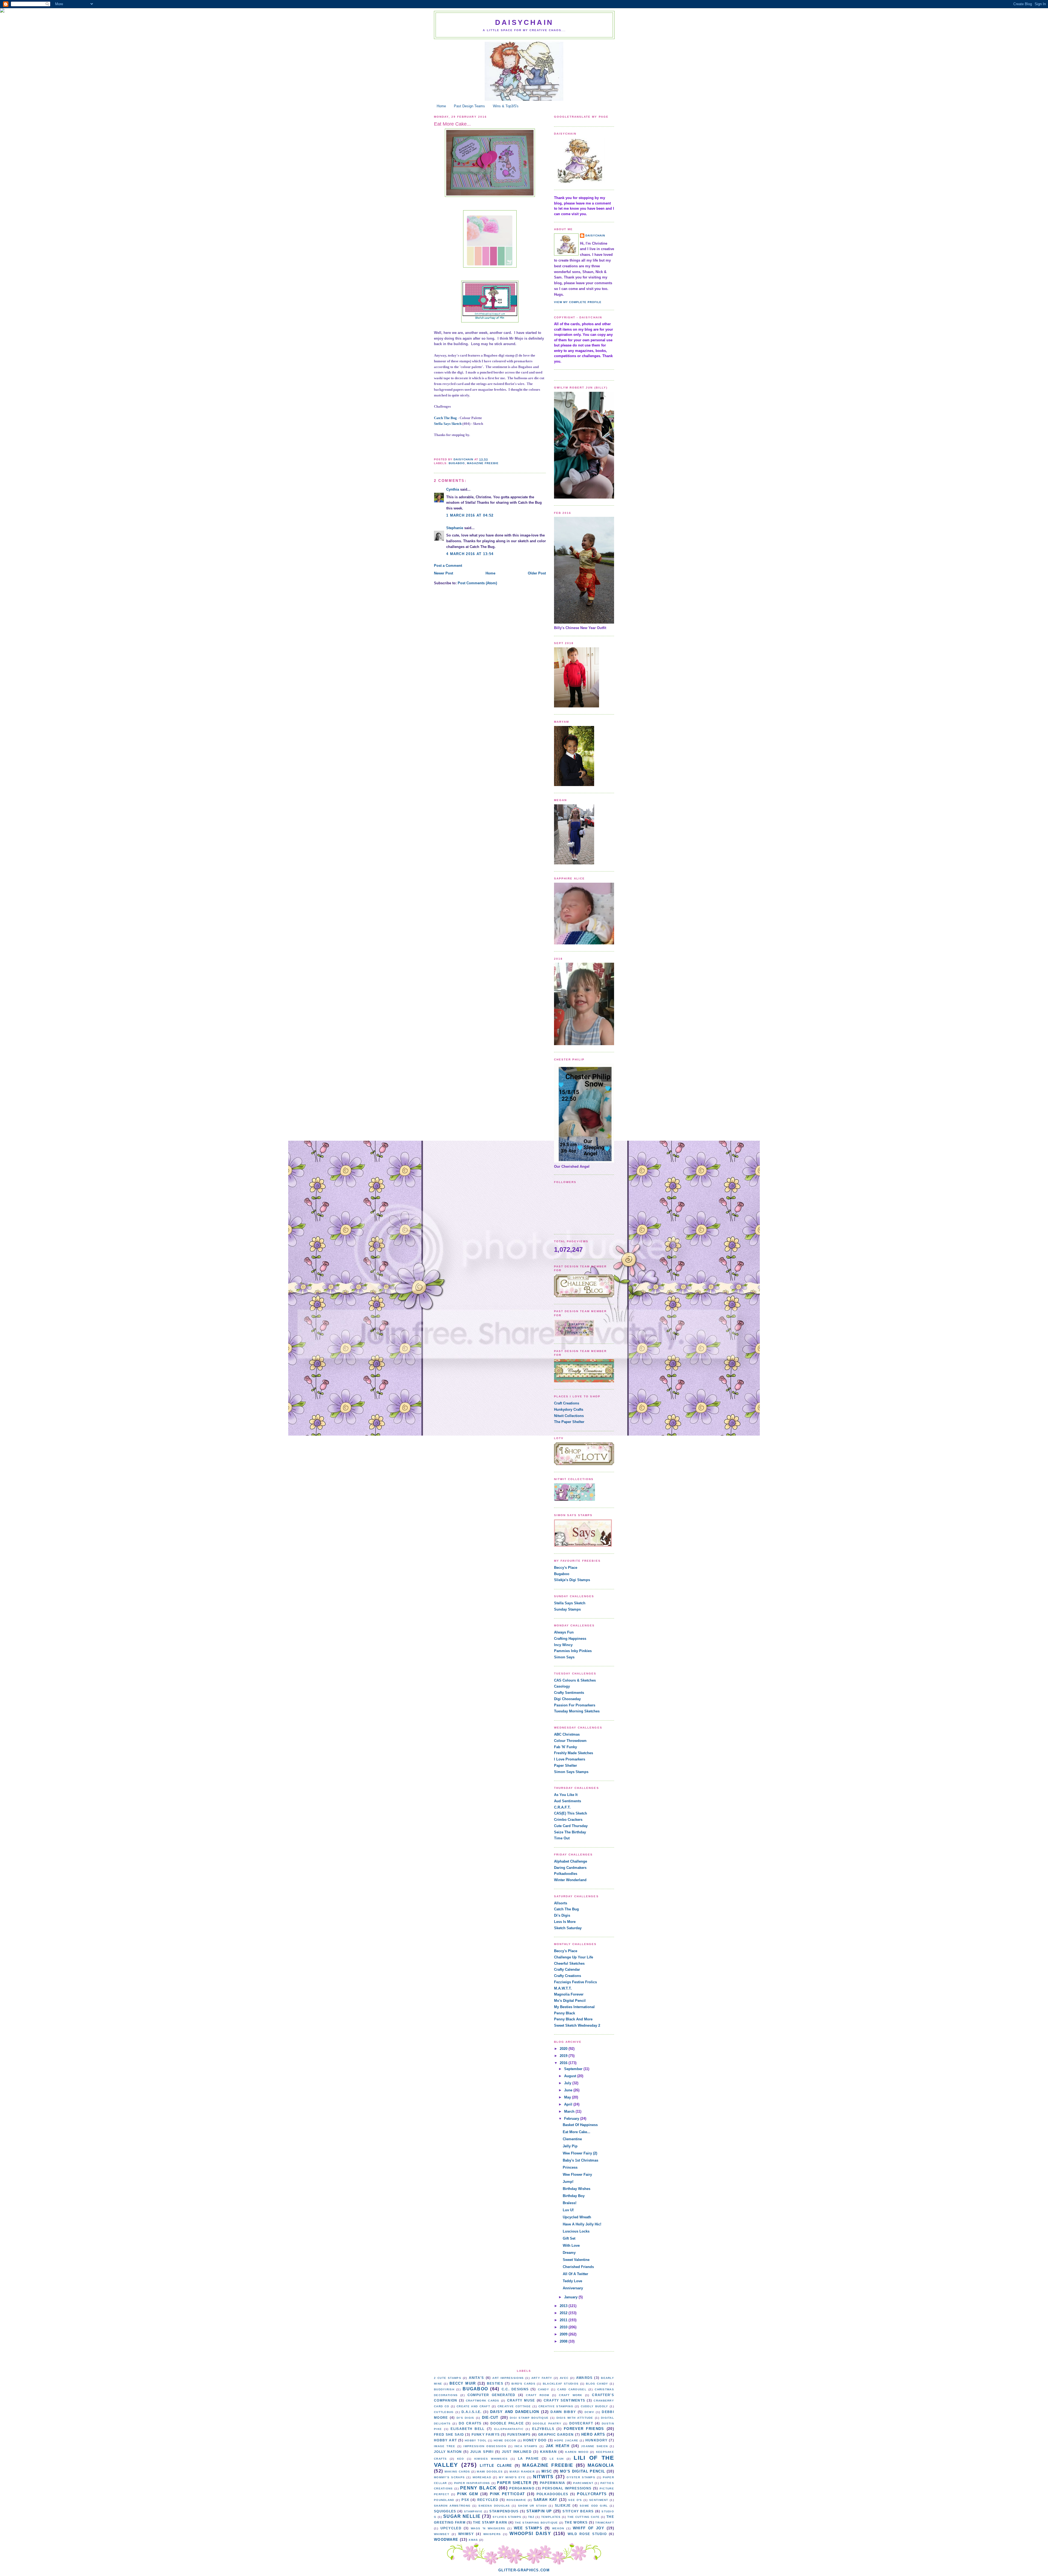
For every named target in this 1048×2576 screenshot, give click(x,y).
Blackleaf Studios (561, 2384)
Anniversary (573, 2288)
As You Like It (566, 1795)
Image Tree (445, 2446)
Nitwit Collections (569, 1416)
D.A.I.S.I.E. (472, 2412)
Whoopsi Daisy (530, 2534)
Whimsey (442, 2534)
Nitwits (543, 2477)
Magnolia (601, 2465)
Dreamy (569, 2253)
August (571, 2076)
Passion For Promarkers (575, 1705)
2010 (564, 2327)
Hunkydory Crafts (569, 1409)
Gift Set (569, 2238)
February (572, 2119)
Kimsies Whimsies (491, 2459)
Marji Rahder (522, 2472)
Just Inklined (517, 2452)
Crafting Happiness (570, 1639)
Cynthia (453, 489)
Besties (495, 2383)
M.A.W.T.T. (563, 1988)
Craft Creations (567, 1403)
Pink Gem (468, 2494)
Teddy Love (572, 2281)
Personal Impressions (567, 2488)
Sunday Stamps (567, 1609)
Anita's (477, 2378)
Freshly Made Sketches (574, 1753)
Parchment (583, 2483)
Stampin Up (539, 2511)
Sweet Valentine (576, 2260)
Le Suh (557, 2459)
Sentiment (599, 2500)
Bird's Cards (523, 2384)
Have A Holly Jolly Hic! (582, 2224)
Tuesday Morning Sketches (577, 1711)
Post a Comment (448, 566)
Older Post (537, 573)
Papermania (553, 2483)
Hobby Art (445, 2440)
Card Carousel (572, 2389)
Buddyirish (444, 2389)
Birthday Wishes (577, 2189)
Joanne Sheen (594, 2446)
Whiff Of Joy (589, 2528)
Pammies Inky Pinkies (573, 1651)
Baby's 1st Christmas (580, 2160)
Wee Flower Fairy (577, 2175)
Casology (562, 1686)
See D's (575, 2500)
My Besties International (574, 2007)
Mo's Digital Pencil (570, 2001)
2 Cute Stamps (448, 2378)
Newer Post (443, 573)
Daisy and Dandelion (515, 2412)
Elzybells (543, 2429)
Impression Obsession (485, 2446)
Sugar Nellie (462, 2516)
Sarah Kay (546, 2500)
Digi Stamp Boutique (529, 2418)
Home (441, 106)
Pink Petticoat (507, 2494)
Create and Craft (473, 2406)
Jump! (568, 2182)
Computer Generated (492, 2395)
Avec (564, 2378)
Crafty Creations (568, 1976)
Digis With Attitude (575, 2418)
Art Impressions (508, 2378)
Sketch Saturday (568, 1928)
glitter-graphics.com (524, 2570)
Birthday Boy (574, 2196)
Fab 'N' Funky (565, 1747)
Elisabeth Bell (468, 2429)
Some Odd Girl (594, 2506)
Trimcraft (605, 2523)
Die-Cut (490, 2418)
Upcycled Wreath (577, 2217)
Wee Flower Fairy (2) (580, 2153)
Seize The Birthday (570, 1832)
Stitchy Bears (578, 2511)
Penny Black (565, 2013)
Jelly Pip (570, 2146)
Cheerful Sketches (569, 1963)
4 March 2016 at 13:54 (470, 554)
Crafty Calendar (567, 1969)
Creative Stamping (556, 2406)
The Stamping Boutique (536, 2523)
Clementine (572, 2139)
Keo (461, 2459)
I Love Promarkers (570, 1759)
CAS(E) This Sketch (571, 1813)
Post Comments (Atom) (477, 583)
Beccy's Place (566, 1568)
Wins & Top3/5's (506, 106)
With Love (571, 2246)
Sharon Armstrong (452, 2506)
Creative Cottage (514, 2406)
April (569, 2104)
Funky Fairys (486, 2434)
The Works (576, 2522)
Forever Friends (584, 2429)
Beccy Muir (463, 2383)
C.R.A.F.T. (562, 1807)
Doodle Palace (507, 2423)
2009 (564, 2334)
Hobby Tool (476, 2440)
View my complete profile (578, 302)
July (568, 2083)
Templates (551, 2517)
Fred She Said (449, 2434)
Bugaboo (457, 463)
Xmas (473, 2540)
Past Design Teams (469, 106)
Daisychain (524, 22)
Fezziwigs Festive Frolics (575, 1982)
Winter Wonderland (570, 1880)
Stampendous (504, 2511)
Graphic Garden (556, 2434)
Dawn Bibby (563, 2412)
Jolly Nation (448, 2452)
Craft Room (538, 2395)
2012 (564, 2313)
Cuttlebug (444, 2412)
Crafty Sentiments (569, 1693)
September (574, 2069)
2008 (564, 2341)
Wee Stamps (528, 2528)
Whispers (492, 2534)
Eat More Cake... (577, 2132)
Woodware (446, 2540)
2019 (564, 2056)
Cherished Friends (578, 2267)
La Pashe (529, 2458)
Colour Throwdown (570, 1741)
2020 (564, 2049)
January (571, 2297)
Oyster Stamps (581, 2477)
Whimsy (466, 2534)
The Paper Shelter (569, 1422)
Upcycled (451, 2528)
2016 (564, 2063)
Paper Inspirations (472, 2483)
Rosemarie (516, 2500)
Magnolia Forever (569, 1994)
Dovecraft (581, 2423)
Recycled (488, 2500)
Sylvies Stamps (507, 2517)
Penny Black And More (573, 2019)
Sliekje (563, 2505)
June (569, 2090)
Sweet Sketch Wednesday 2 (577, 2025)
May (568, 2097)
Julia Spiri (482, 2452)
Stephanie (455, 528)
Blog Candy (597, 2384)
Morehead (482, 2477)
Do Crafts (470, 2423)
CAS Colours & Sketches (575, 1680)
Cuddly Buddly (595, 2406)
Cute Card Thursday (571, 1826)
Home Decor (505, 2440)
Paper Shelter (565, 1766)
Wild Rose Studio (587, 2534)
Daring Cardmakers (570, 1868)
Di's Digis (562, 1915)
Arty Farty (542, 2378)
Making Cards (457, 2472)
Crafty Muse (521, 2400)
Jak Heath (558, 2446)
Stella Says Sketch (448, 424)
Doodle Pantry (547, 2424)
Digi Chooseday (567, 1699)
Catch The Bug (445, 418)
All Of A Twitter (575, 2274)
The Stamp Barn (490, 2522)
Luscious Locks (576, 2231)
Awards (584, 2378)
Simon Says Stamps (571, 1772)
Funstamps (519, 2434)
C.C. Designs (515, 2389)
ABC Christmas (567, 1734)
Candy (544, 2389)
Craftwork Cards (483, 2401)
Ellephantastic (509, 2429)
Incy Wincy (563, 1645)
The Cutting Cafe (583, 2517)
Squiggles (445, 2511)
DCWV (589, 2412)
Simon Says (564, 1657)
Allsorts (561, 1903)
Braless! (570, 2203)
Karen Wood (577, 2452)
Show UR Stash (532, 2506)
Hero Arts (593, 2434)
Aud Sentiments (568, 1801)
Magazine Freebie (483, 463)
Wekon (558, 2528)
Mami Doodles (490, 2472)
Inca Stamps (526, 2446)
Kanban (549, 2452)
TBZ (531, 2517)
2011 (564, 2320)
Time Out (562, 1838)
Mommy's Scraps (449, 2477)
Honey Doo (535, 2440)
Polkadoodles (566, 1874)
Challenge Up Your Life (574, 1957)
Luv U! (568, 2210)
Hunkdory (596, 2440)
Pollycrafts (592, 2494)
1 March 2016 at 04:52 (470, 515)
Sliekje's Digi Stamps (572, 1580)
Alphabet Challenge (571, 1861)
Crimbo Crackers (568, 1820)
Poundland (444, 2500)
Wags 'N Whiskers (488, 2528)
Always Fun (564, 1632)
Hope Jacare (566, 2440)
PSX (465, 2500)
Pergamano (522, 2488)
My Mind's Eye (512, 2477)
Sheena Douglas (494, 2506)
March (570, 2111)
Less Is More (565, 1922)
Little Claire (496, 2466)
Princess (570, 2167)
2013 (564, 2306)
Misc (547, 2471)
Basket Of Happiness (580, 2125)
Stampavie (473, 2511)
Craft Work (571, 2395)
